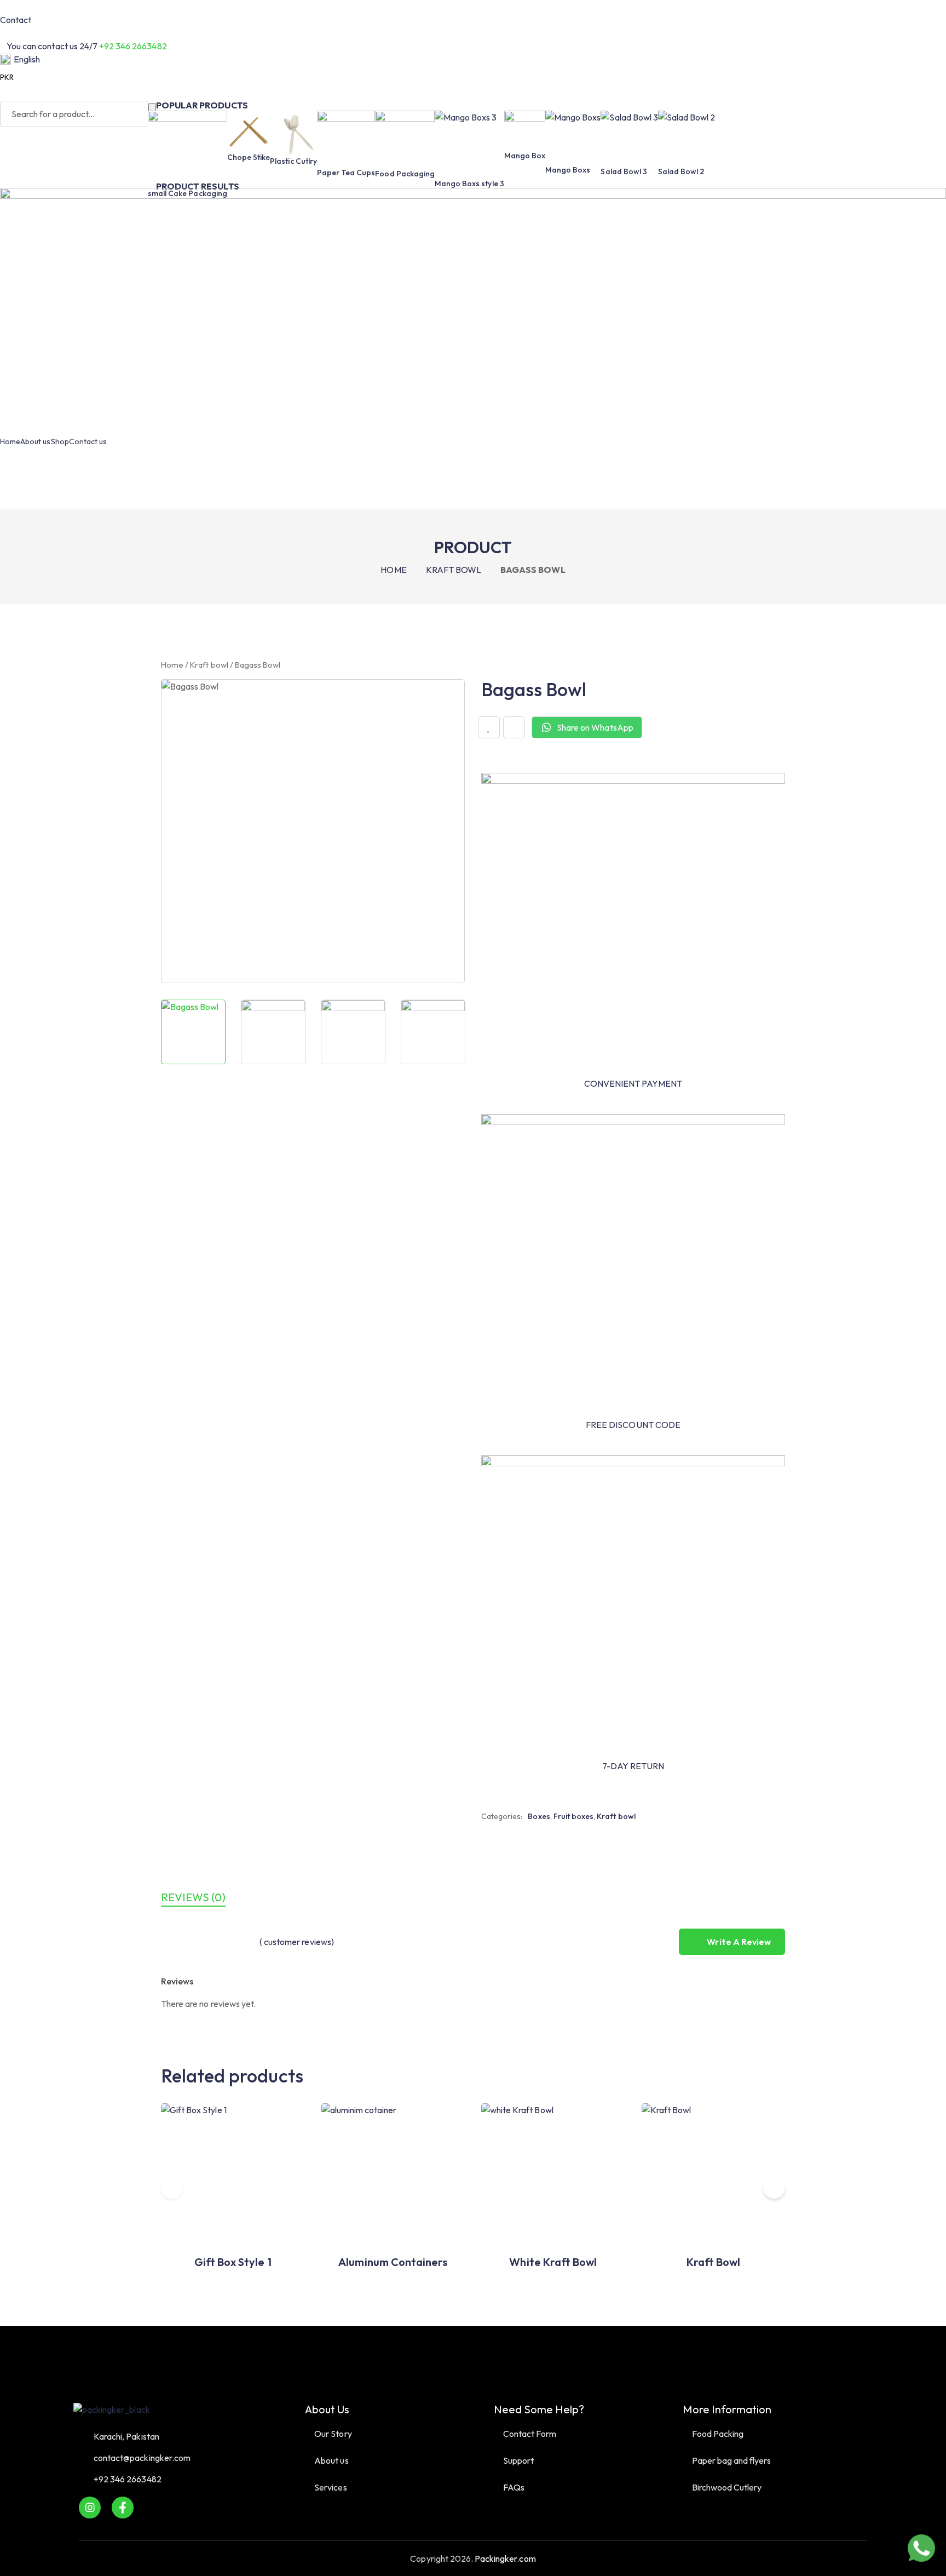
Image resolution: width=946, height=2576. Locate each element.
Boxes (539, 1816)
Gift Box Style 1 (233, 2262)
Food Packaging (405, 174)
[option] (193, 1032)
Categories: (502, 1816)
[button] (774, 2188)
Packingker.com (505, 2558)
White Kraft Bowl (553, 2262)
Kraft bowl (454, 570)
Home (393, 570)
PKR (7, 77)
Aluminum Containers (393, 2262)
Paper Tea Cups (346, 173)
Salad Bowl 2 (681, 171)
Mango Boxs (568, 170)
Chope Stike (249, 157)
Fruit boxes (573, 1816)
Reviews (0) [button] (193, 1897)
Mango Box (525, 156)
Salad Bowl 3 (624, 171)
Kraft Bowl (713, 2262)
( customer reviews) (297, 1942)
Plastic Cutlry (293, 161)
